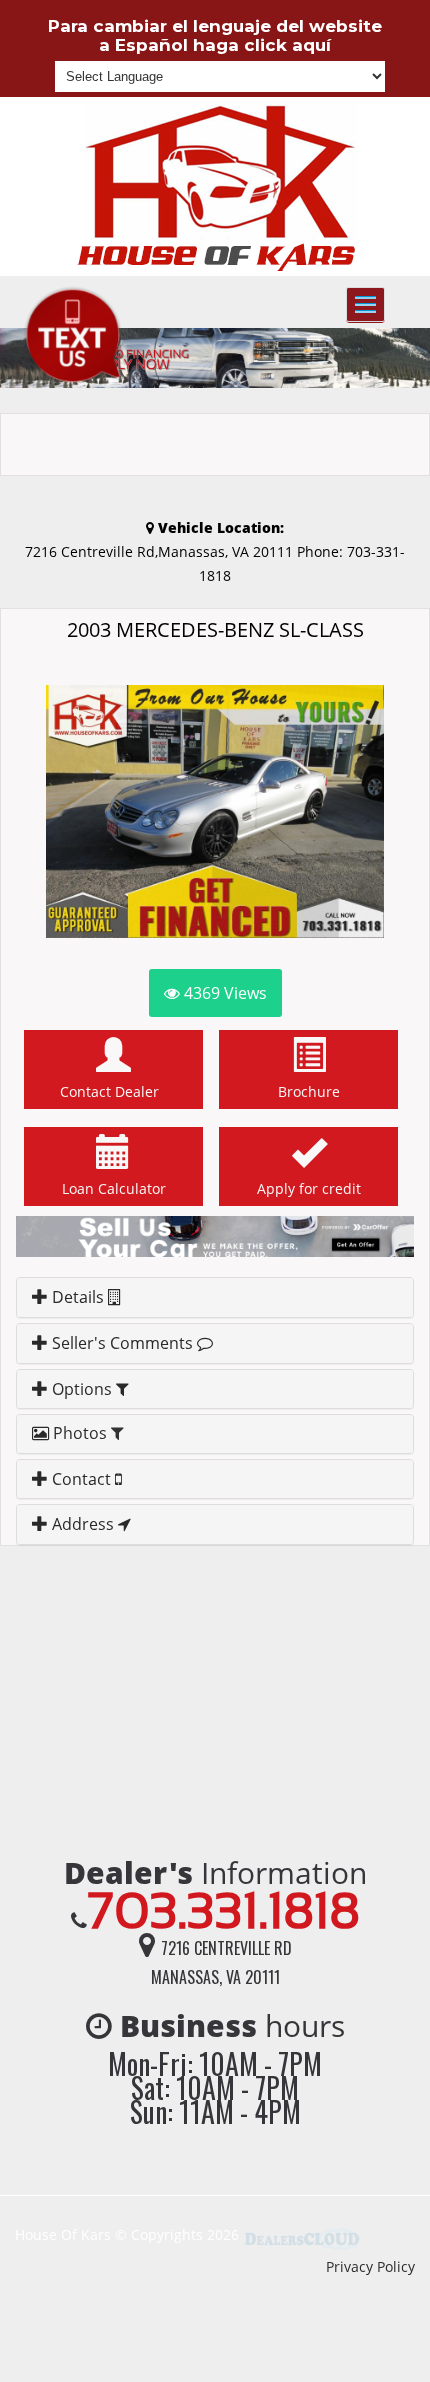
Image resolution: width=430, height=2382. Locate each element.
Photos (80, 1433)
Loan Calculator (114, 1188)
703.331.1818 (223, 1910)
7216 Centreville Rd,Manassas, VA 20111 (161, 551)
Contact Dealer (113, 1091)
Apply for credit (309, 1188)
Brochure (309, 1091)
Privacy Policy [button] (370, 2266)
